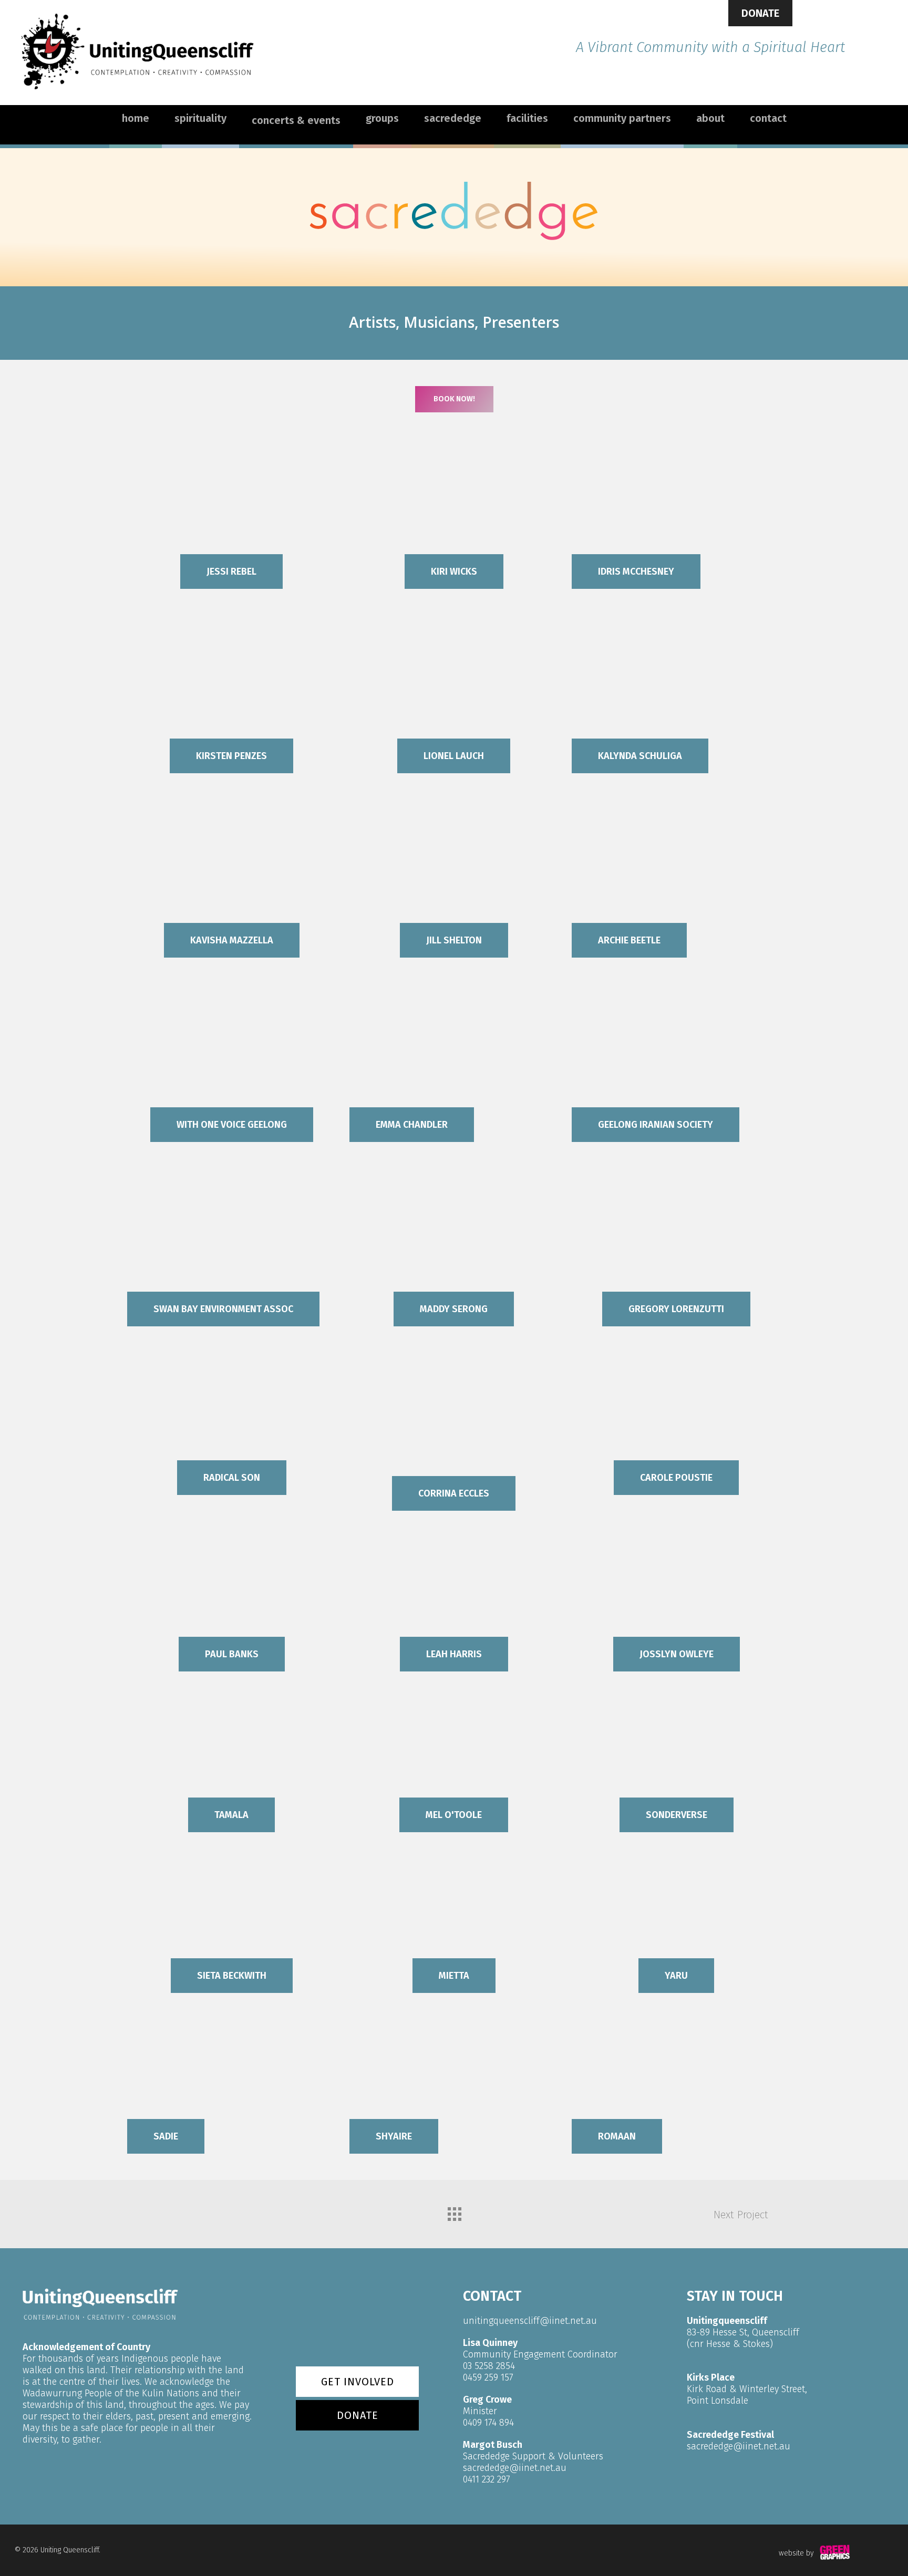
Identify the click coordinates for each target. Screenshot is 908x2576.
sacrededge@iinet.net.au (515, 2468)
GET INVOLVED (358, 2382)
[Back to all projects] (454, 2211)
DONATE (760, 13)
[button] (454, 399)
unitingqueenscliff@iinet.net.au (530, 2321)
